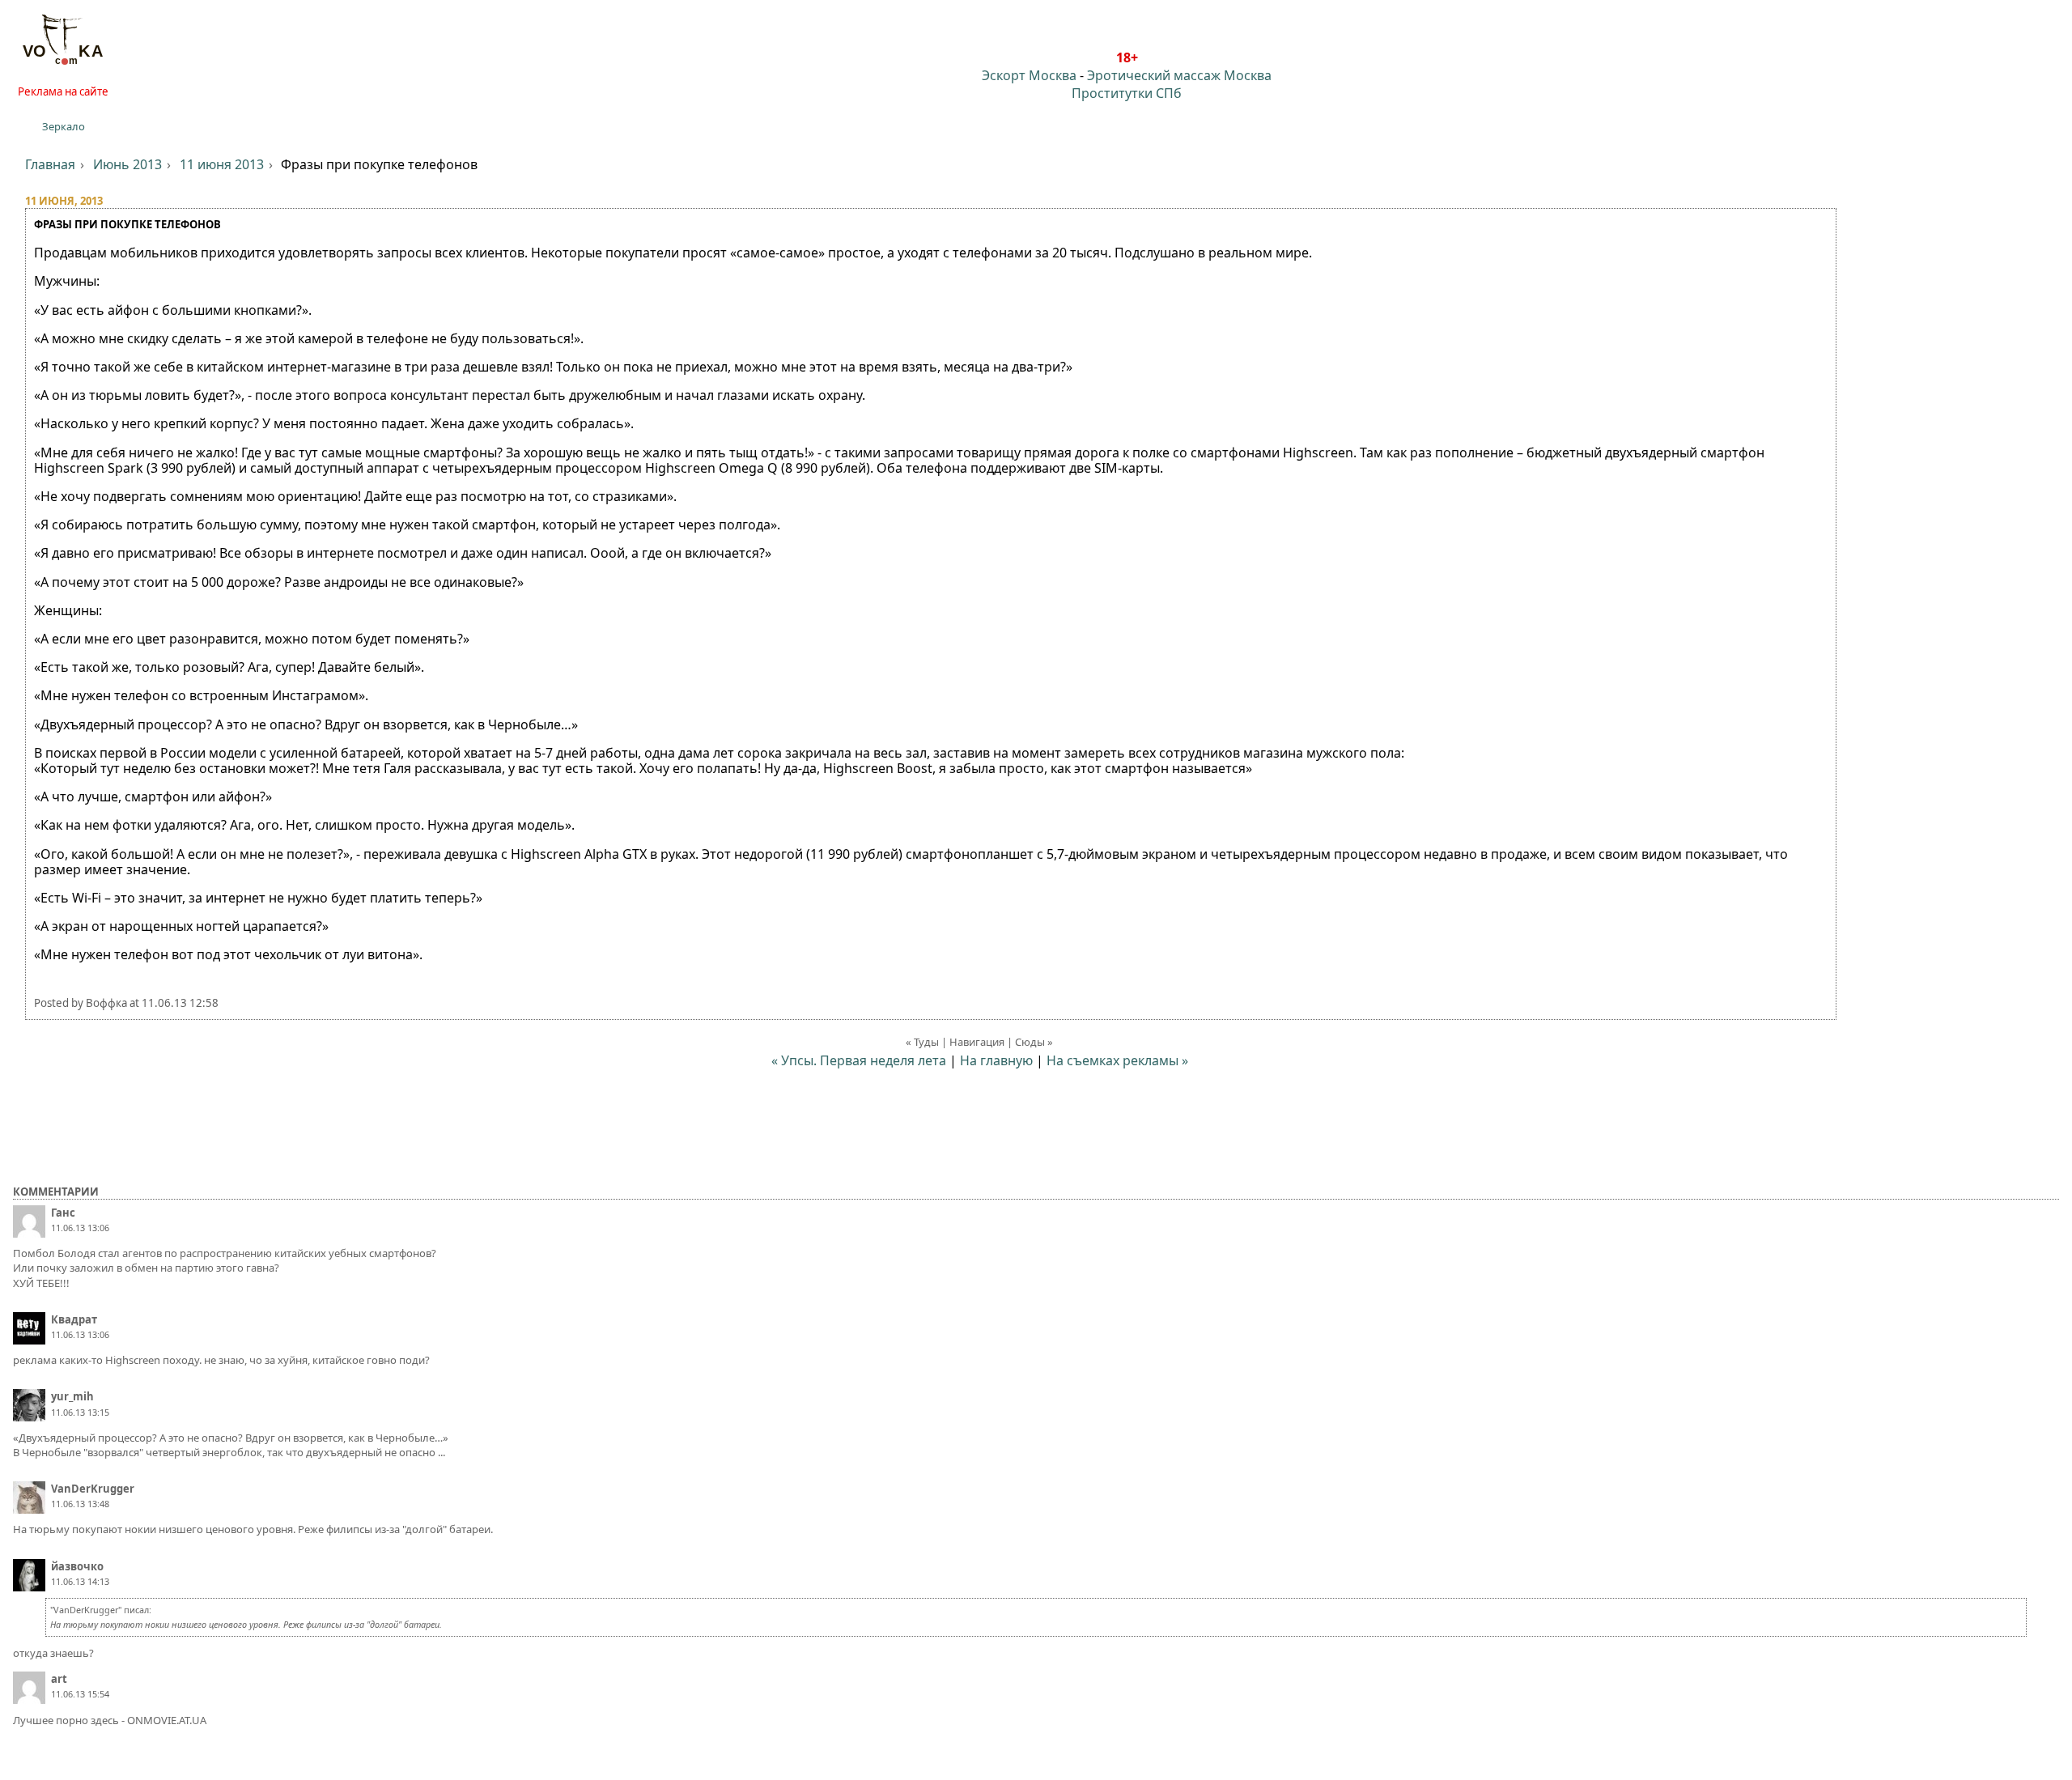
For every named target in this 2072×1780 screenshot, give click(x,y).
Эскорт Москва (1029, 75)
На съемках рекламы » (1117, 1060)
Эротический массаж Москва (1179, 75)
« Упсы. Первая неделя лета (859, 1060)
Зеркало (64, 126)
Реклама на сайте (63, 91)
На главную (996, 1060)
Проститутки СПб (1127, 93)
